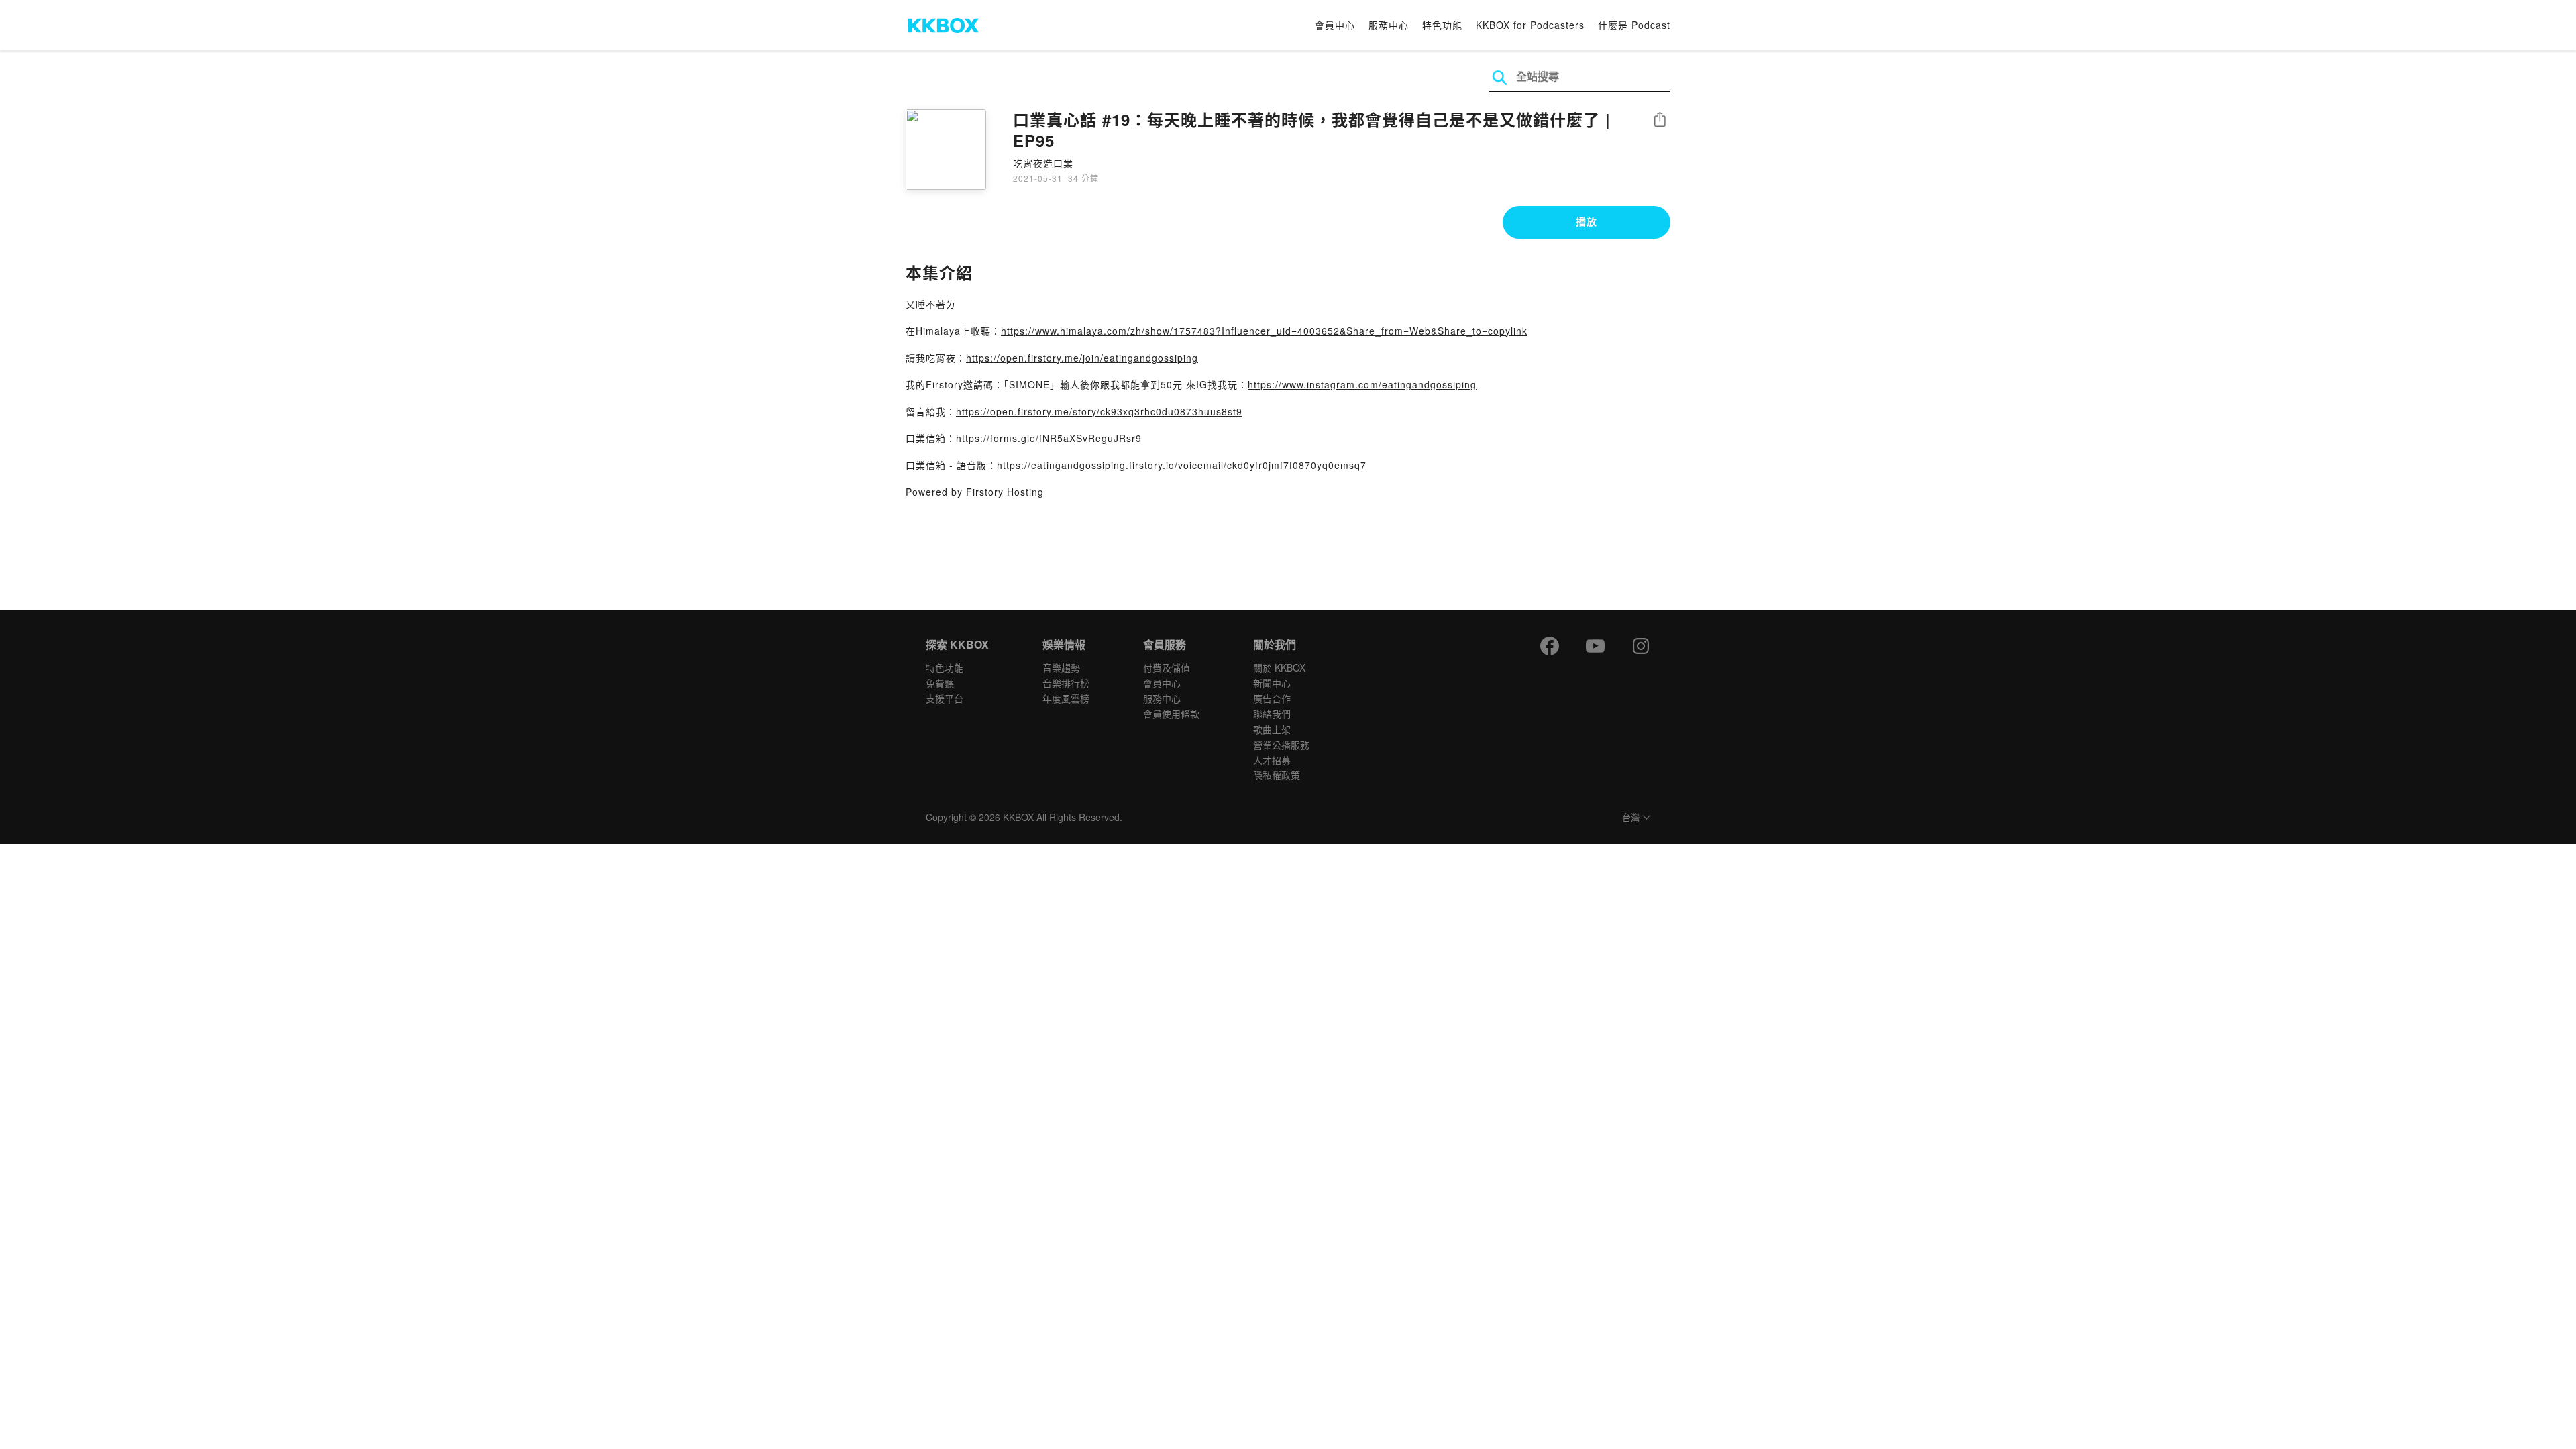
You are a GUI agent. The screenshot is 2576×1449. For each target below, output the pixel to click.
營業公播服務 (1281, 745)
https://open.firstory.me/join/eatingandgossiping (1082, 358)
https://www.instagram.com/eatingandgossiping (1362, 384)
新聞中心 (1272, 683)
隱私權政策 (1277, 775)
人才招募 (1272, 760)
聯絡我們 (1272, 714)
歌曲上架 (1272, 729)
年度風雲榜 (1066, 698)
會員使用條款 (1171, 714)
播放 (1587, 221)
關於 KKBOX (1279, 667)
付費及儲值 (1167, 667)
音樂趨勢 (1061, 667)
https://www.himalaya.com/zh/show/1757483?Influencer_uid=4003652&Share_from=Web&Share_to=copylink (1264, 331)
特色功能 (1442, 25)
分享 (1660, 120)
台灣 (1631, 818)
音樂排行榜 (1066, 683)
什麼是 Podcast (1634, 25)
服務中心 (1389, 25)
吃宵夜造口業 (1043, 163)
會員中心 (1335, 25)
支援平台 (945, 698)
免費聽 (940, 683)
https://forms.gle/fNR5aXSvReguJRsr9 (1049, 438)
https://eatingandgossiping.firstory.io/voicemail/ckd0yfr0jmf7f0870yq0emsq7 (1182, 465)
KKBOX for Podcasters (1530, 25)
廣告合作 (1272, 698)
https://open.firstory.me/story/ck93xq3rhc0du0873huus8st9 (1099, 411)
